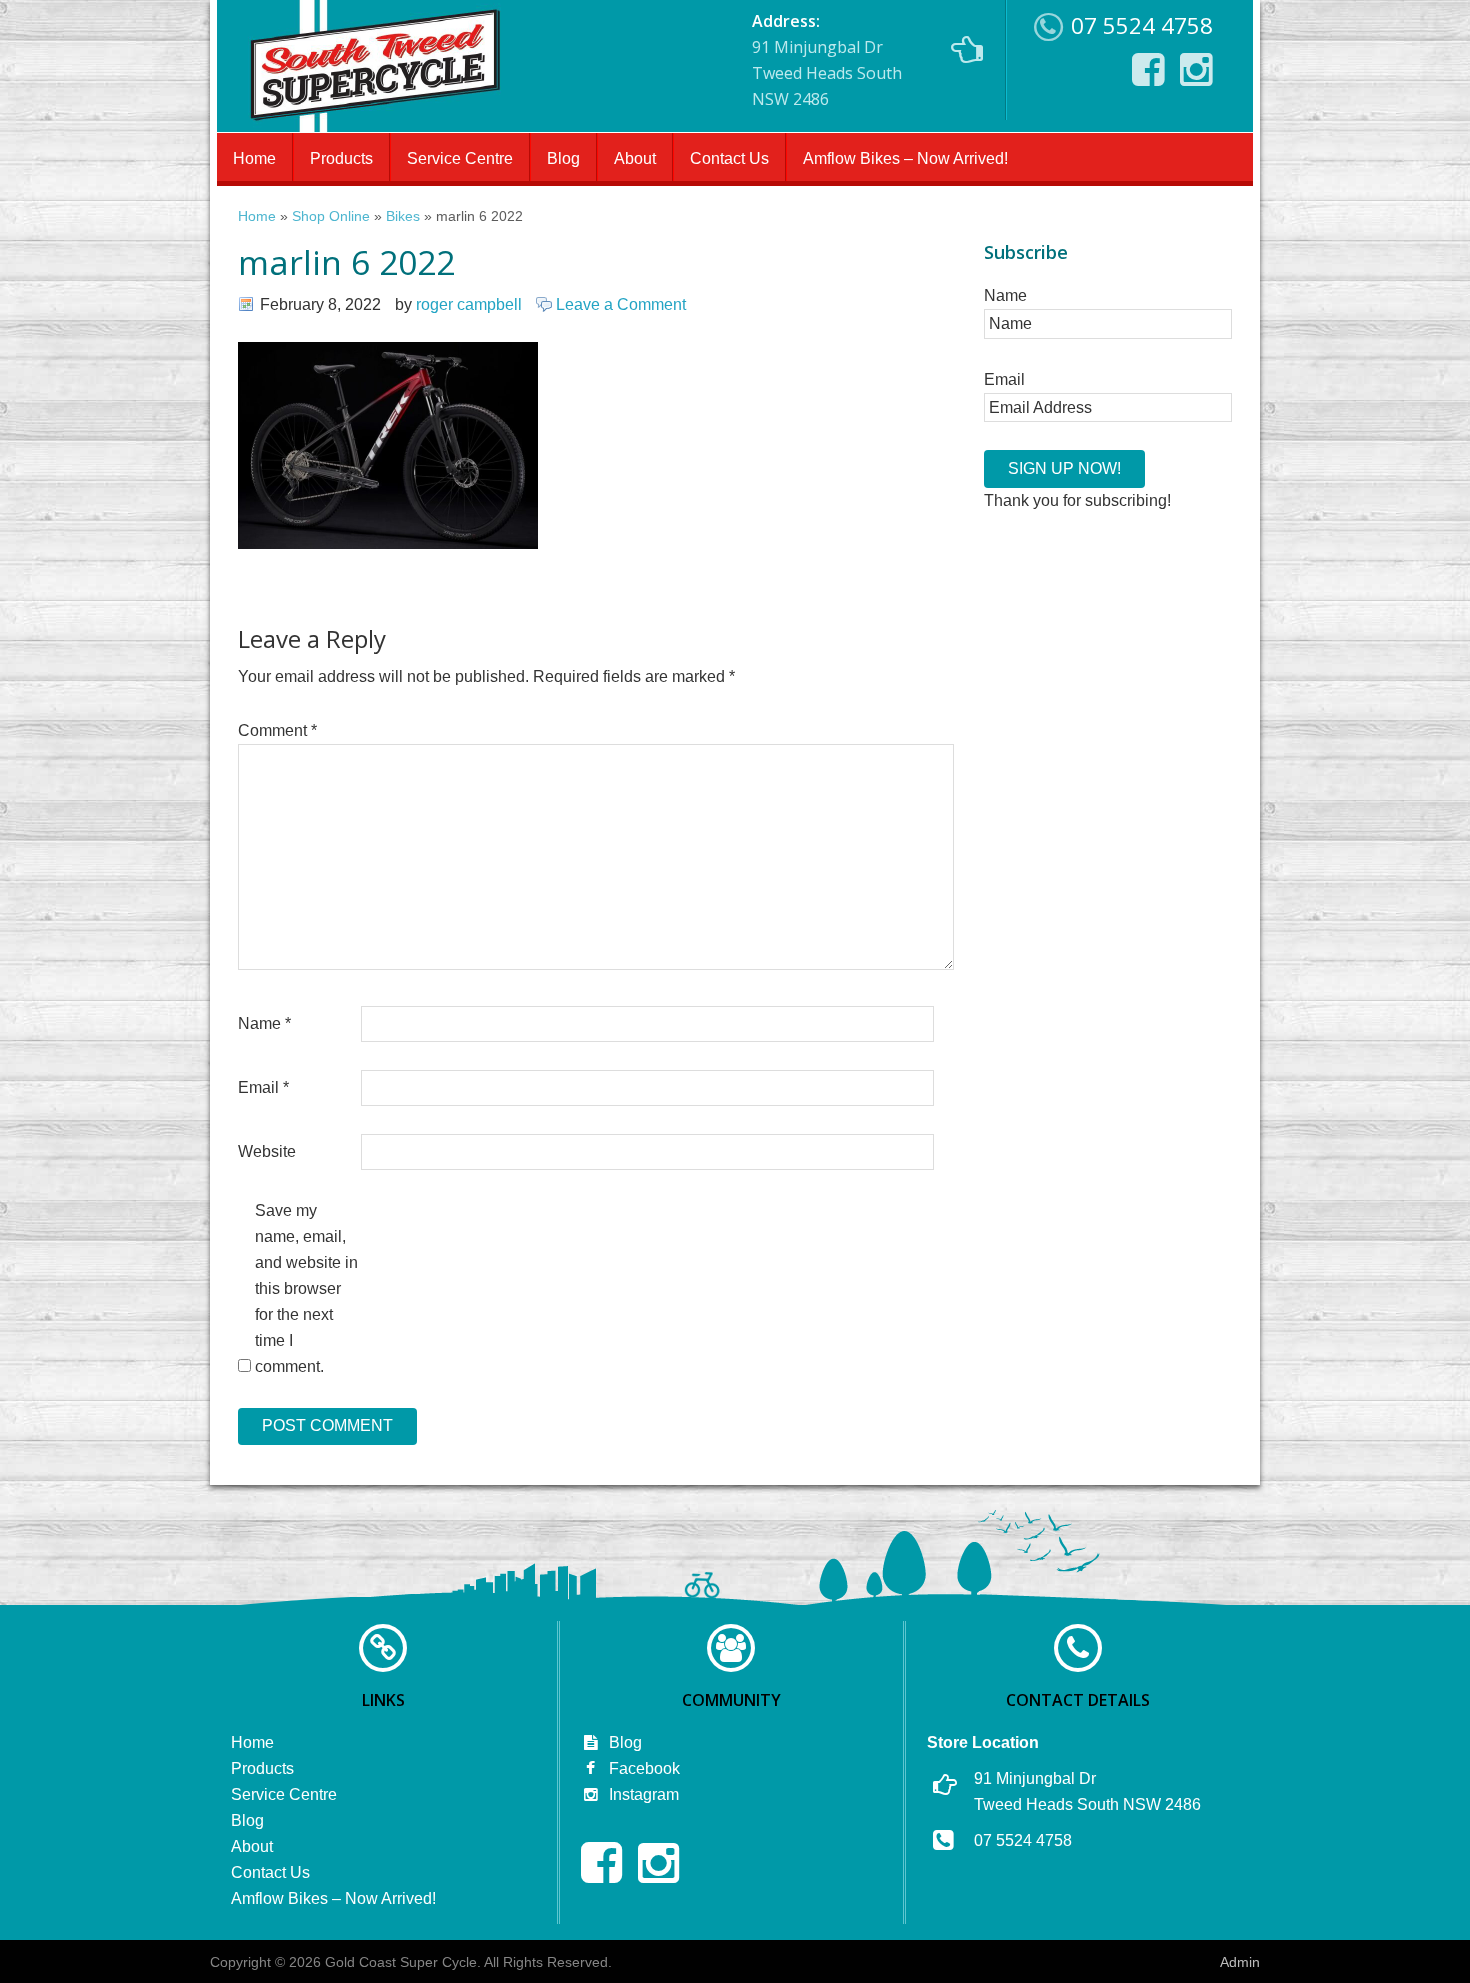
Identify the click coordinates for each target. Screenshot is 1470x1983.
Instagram (642, 1794)
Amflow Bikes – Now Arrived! (905, 158)
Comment (277, 730)
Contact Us (729, 158)
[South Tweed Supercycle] (374, 126)
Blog (563, 158)
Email (263, 1087)
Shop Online (331, 216)
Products (341, 158)
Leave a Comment (621, 304)
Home (254, 158)
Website (267, 1151)
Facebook (642, 1768)
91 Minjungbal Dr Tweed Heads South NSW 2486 (827, 60)
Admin (1240, 1962)
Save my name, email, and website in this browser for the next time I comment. (306, 1288)
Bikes (403, 216)
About (635, 158)
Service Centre (460, 158)
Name (264, 1023)
